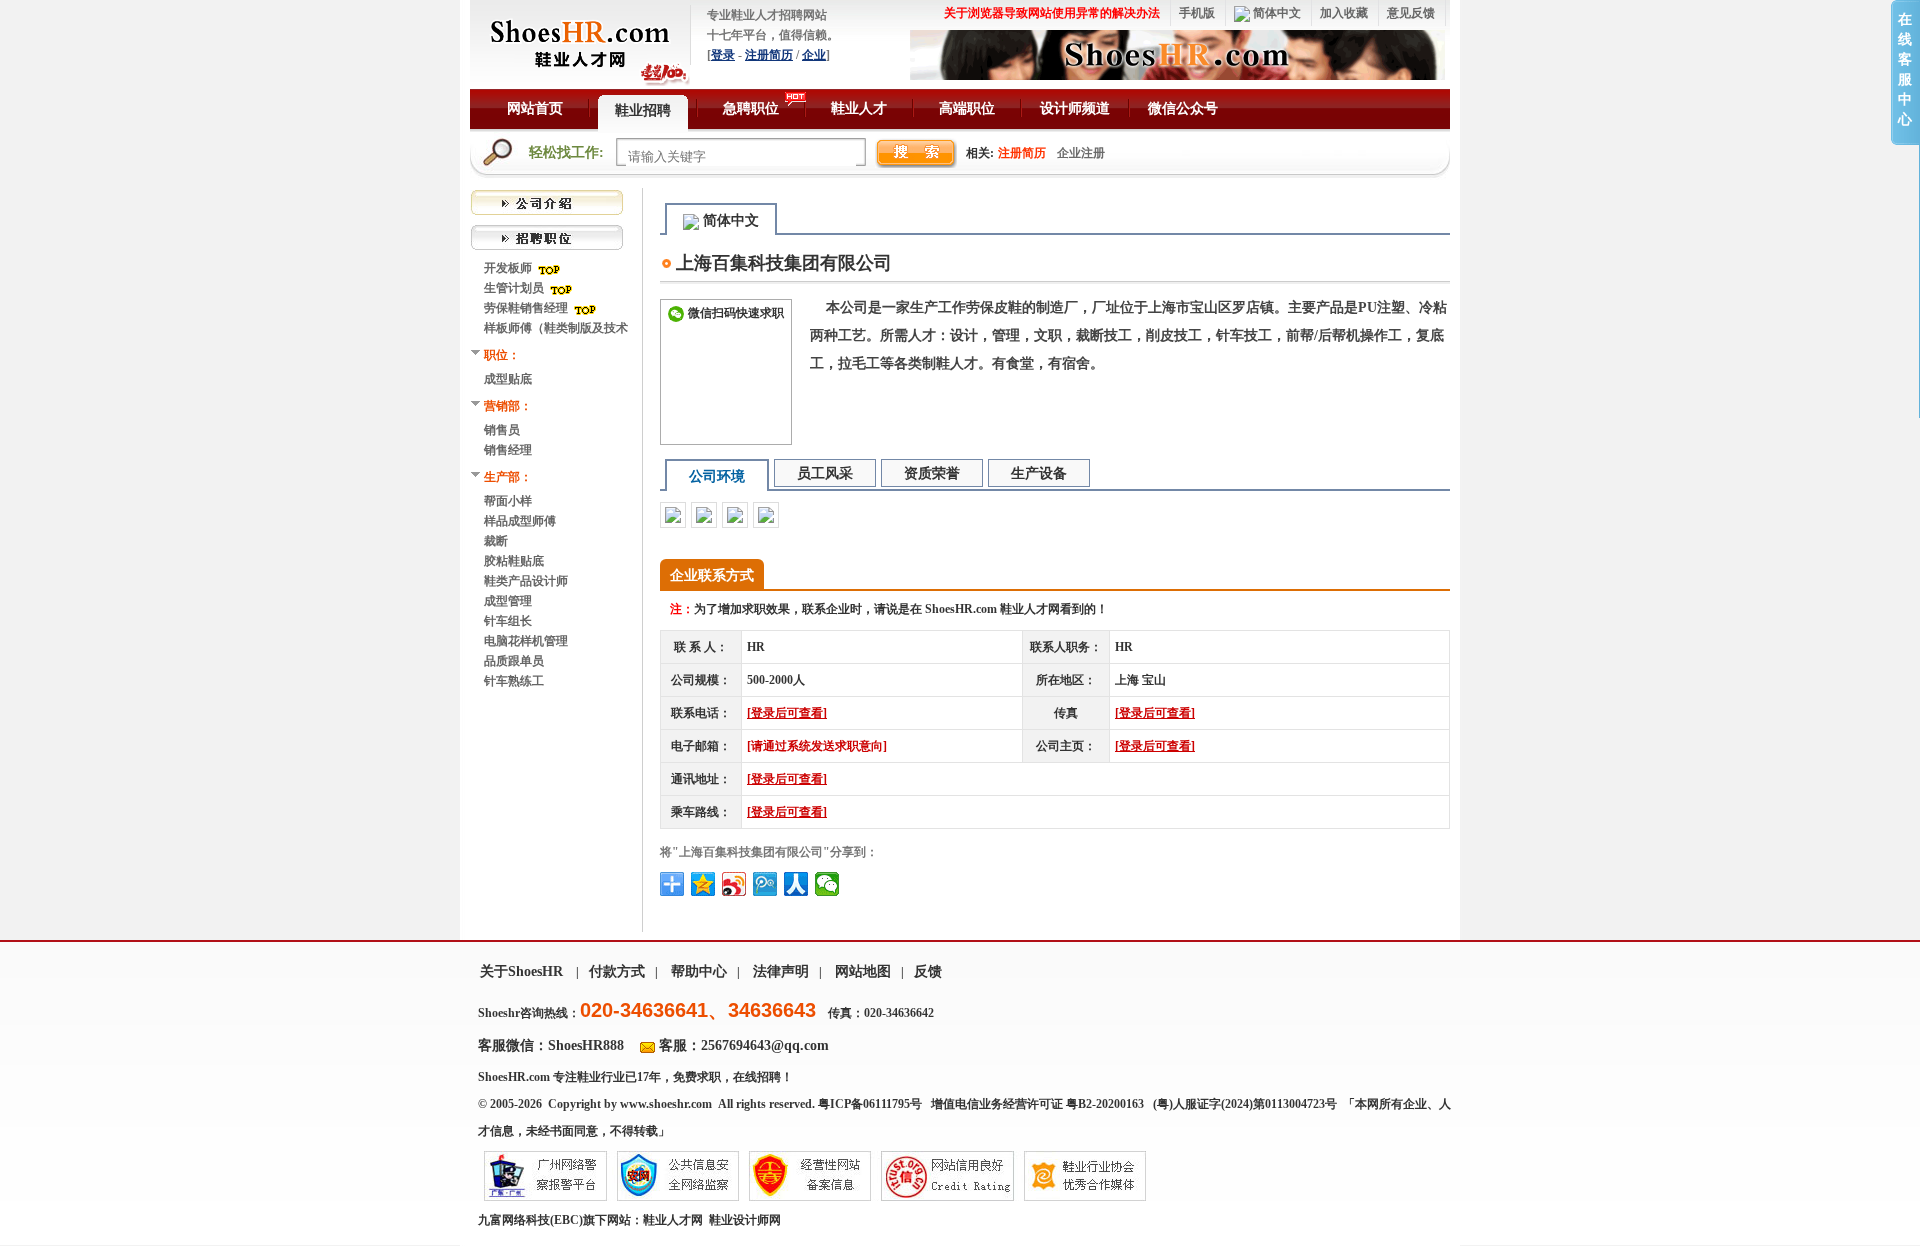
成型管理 (508, 601)
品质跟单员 (514, 661)
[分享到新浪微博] (734, 884)
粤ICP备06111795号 (870, 1104)
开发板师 (509, 268)
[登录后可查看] (787, 713)
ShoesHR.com (514, 1077)
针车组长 (508, 621)
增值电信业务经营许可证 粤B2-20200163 (1037, 1104)
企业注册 (1081, 153)
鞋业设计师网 (745, 1220)
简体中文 (1275, 13)
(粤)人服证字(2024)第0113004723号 (1246, 1104)
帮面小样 (508, 501)
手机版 (1197, 13)
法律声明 (781, 971)
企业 (814, 55)
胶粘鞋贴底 (514, 561)
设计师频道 (1075, 108)
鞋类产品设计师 (526, 581)
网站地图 (863, 971)
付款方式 (617, 971)
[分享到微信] (827, 884)
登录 (723, 55)
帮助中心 (699, 971)
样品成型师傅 (520, 521)
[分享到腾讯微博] (765, 884)
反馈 (928, 971)
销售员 (502, 430)
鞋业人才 (859, 108)
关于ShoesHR (521, 971)
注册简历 (769, 55)
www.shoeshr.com (666, 1104)
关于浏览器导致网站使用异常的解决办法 (1052, 13)
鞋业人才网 (673, 1220)
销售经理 (508, 450)
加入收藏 (1344, 13)
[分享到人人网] (796, 884)
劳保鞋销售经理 (527, 308)
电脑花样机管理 (526, 641)
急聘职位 (751, 108)
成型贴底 (508, 379)
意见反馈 (1411, 13)
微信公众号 (1183, 108)
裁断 (496, 541)
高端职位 (967, 108)
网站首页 (535, 108)
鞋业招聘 (643, 110)
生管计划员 (515, 288)
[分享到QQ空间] (703, 884)
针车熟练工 (514, 681)
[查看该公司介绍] (547, 201)
